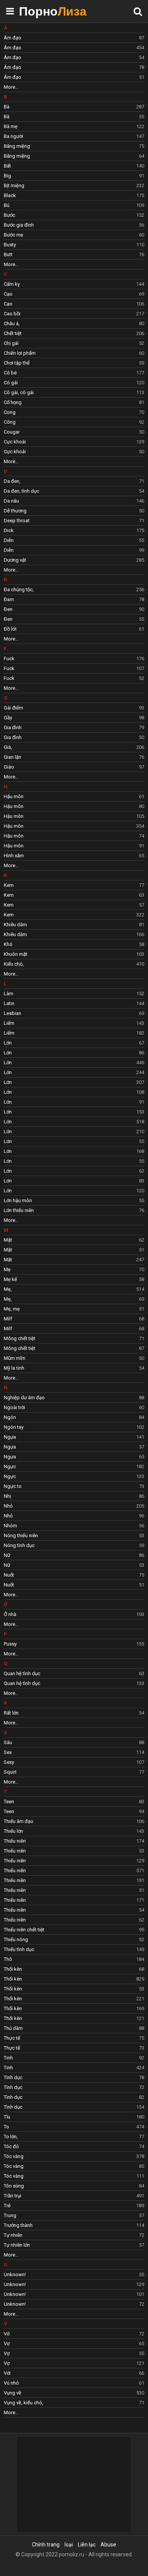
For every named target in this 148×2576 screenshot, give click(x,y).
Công (74, 422)
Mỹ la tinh (74, 1368)
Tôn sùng (74, 2186)
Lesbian (74, 1013)
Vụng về (74, 2393)
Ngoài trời (74, 1407)
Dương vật (74, 560)
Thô (74, 1959)
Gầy (74, 718)
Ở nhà (74, 1614)
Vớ (74, 2334)
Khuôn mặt (74, 954)
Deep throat (74, 521)
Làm (74, 994)
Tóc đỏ (74, 2146)
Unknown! (74, 2275)
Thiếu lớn (74, 1831)
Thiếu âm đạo (74, 1821)
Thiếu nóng (74, 1939)
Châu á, (74, 323)
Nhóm (74, 1526)
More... (11, 87)
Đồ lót (74, 629)
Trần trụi (74, 2196)
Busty (74, 245)
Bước (74, 215)
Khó (74, 944)
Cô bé (74, 373)
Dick (74, 530)
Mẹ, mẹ (74, 1309)
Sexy (74, 1762)
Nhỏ (74, 1506)
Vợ (74, 2343)
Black (74, 195)
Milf (74, 1319)
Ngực (74, 1467)
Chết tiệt (74, 333)
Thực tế (74, 2038)
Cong (74, 412)
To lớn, (74, 2137)
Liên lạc (87, 2545)
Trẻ (74, 2206)
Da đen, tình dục (74, 491)
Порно (38, 11)
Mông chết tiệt (74, 1338)
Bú (74, 205)
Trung (74, 2215)
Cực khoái (74, 442)
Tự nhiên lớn (74, 2245)
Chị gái (74, 343)
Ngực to (74, 1486)
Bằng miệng (74, 146)
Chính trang (46, 2545)
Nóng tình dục (74, 1545)
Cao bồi (74, 314)
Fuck (74, 658)
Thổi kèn (74, 1969)
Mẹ (74, 1269)
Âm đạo (74, 38)
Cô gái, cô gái (74, 392)
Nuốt (74, 1575)
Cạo (74, 294)
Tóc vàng (74, 2156)
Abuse (108, 2545)
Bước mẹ (74, 235)
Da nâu (74, 501)
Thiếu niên (74, 1841)
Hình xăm (74, 856)
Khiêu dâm (74, 925)
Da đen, (74, 481)
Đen (74, 609)
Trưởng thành (74, 2225)
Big (74, 176)
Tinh (74, 2058)
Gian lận (74, 757)
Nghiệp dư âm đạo (74, 1398)
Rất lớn (74, 1713)
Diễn (74, 540)
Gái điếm (74, 708)
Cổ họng (74, 402)
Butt (74, 254)
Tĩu (74, 2117)
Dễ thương (74, 511)
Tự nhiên (74, 2235)
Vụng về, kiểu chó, (74, 2403)
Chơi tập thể (74, 363)
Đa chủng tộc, (74, 590)
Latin (74, 1003)
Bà (74, 107)
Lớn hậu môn (74, 1200)
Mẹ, (74, 1289)
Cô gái (74, 383)
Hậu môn (74, 796)
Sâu (74, 1742)
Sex (74, 1752)
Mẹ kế (74, 1279)
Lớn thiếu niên (74, 1210)
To (74, 2127)
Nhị (74, 1496)
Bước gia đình (74, 225)
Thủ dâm (74, 2028)
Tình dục (74, 2077)
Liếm (74, 1023)
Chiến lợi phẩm (74, 353)
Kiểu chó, (74, 964)
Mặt (74, 1240)
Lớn (74, 1043)
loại (69, 2545)
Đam (74, 599)
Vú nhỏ (74, 2383)
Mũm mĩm (74, 1358)
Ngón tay (74, 1427)
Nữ (74, 1555)
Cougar (74, 432)
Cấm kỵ (74, 284)
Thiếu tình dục (74, 1949)
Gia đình (74, 727)
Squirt (74, 1772)
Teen (74, 1802)
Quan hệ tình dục (74, 1673)
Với (74, 2373)
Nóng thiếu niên (74, 1535)
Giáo (74, 767)
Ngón (74, 1417)
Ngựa (74, 1437)
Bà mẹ (74, 126)
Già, (74, 747)
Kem (74, 885)
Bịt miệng (74, 186)
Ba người (74, 136)
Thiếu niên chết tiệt (74, 1930)
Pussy (74, 1644)
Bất (74, 166)
